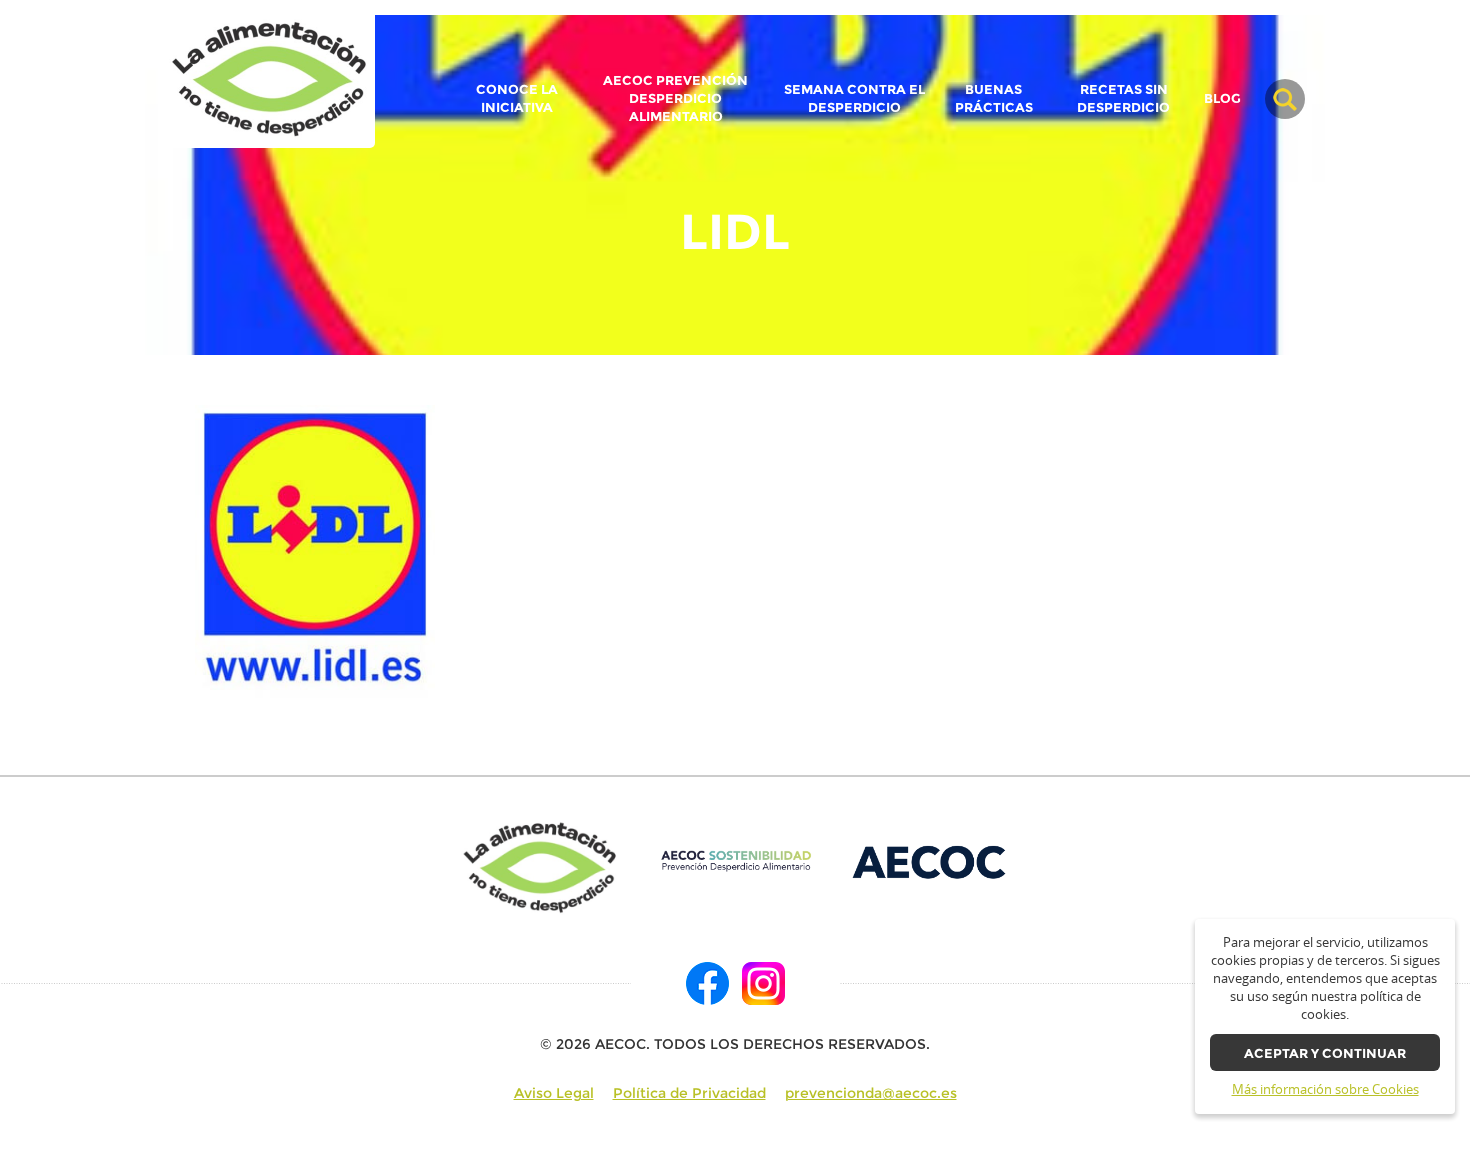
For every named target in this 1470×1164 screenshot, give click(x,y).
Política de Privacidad (689, 1093)
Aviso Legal (554, 1093)
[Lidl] (270, 80)
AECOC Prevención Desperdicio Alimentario (675, 98)
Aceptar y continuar (1325, 1053)
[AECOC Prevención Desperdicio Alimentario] (735, 860)
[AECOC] (930, 860)
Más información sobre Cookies (1325, 1089)
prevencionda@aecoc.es (871, 1093)
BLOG (1222, 99)
